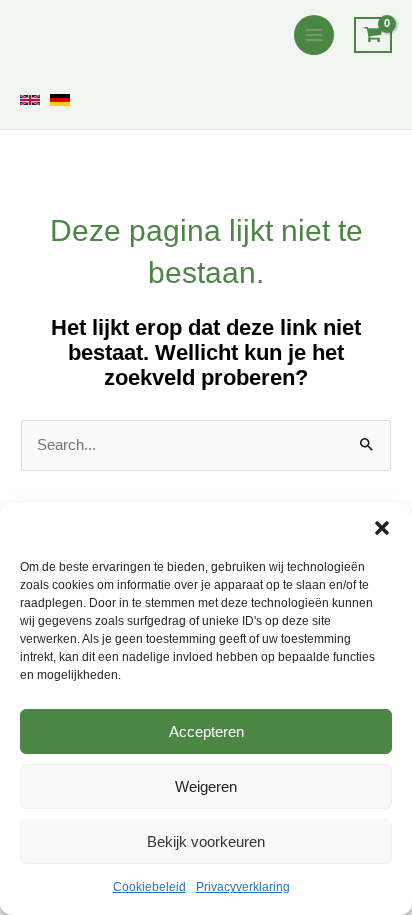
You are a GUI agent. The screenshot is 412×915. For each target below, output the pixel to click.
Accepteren (206, 731)
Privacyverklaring (243, 887)
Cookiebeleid (149, 887)
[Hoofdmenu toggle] (314, 35)
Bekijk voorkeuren (206, 841)
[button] (382, 528)
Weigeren (206, 786)
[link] (30, 100)
